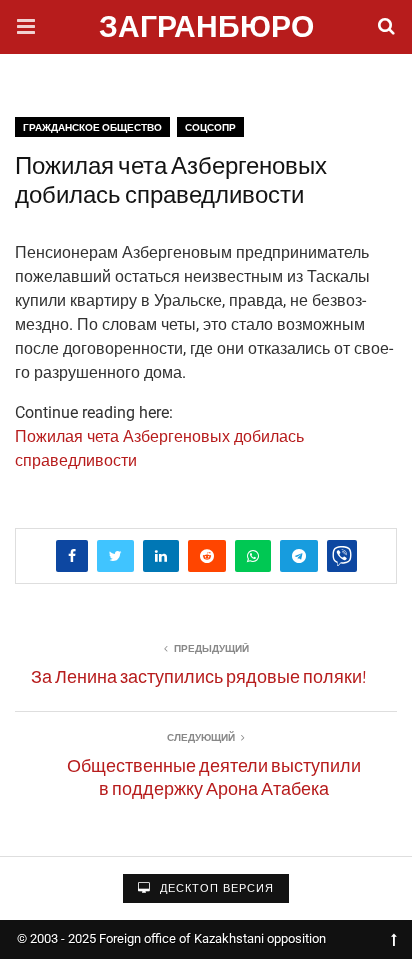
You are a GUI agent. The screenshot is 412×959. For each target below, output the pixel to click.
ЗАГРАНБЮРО (206, 29)
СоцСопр (210, 127)
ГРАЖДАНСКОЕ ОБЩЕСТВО (92, 127)
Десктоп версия (215, 888)
